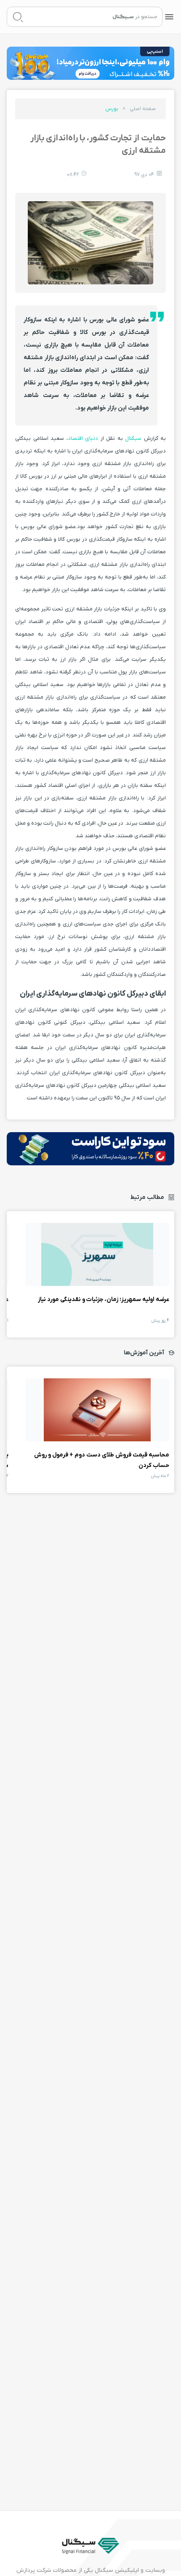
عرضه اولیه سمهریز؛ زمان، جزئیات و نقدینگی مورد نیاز (97, 1254)
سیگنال (132, 438)
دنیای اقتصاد (83, 438)
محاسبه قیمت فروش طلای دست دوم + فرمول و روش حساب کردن (97, 1410)
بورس (112, 109)
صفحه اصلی (143, 109)
